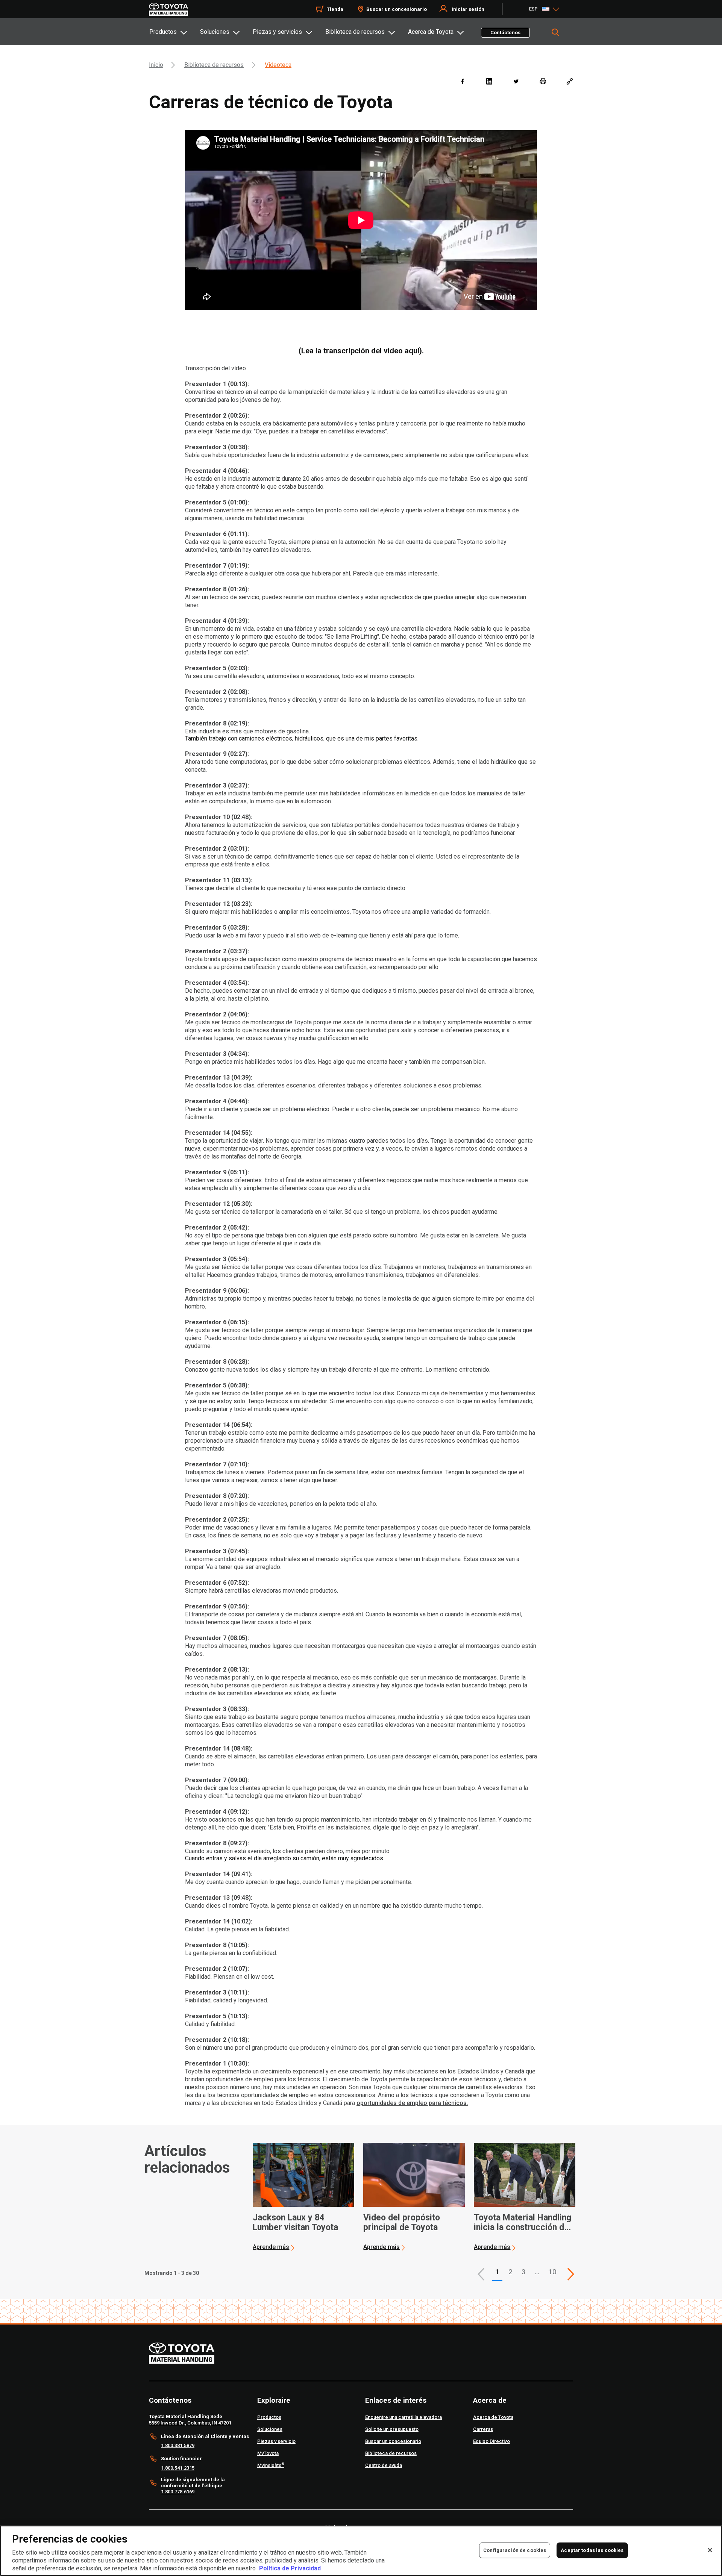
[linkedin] (489, 81)
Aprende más (271, 2247)
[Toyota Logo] (168, 9)
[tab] (174, 32)
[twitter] (516, 81)
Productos (163, 32)
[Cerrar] (710, 2550)
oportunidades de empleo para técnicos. (412, 2103)
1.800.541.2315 (178, 2468)
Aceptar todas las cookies (592, 2550)
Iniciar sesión (468, 9)
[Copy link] (570, 81)
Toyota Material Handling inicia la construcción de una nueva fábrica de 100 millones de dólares (523, 2223)
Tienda (335, 9)
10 (552, 2272)
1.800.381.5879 (178, 2445)
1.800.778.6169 (178, 2492)
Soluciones (215, 32)
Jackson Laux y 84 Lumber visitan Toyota (295, 2223)
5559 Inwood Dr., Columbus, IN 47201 (190, 2423)
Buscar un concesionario (397, 9)
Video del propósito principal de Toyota (402, 2223)
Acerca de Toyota (431, 32)
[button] (481, 2274)
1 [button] (497, 2272)
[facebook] (462, 81)
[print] (543, 81)
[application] (303, 2197)
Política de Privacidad (290, 2568)
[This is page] (571, 2274)
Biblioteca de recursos (355, 32)
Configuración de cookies (515, 2550)
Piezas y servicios (277, 32)
